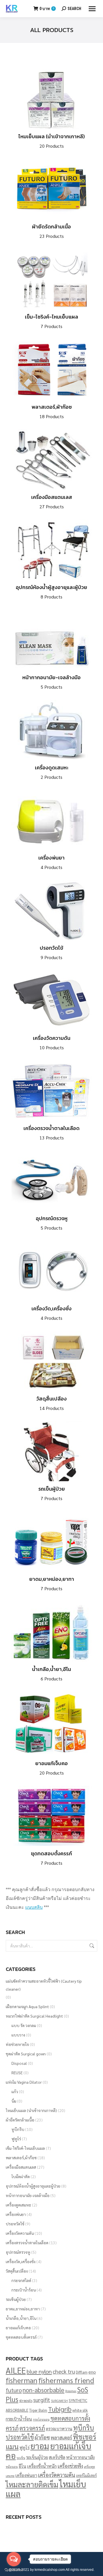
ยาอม (40, 2446)
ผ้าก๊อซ (42, 2437)
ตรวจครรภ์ (32, 2428)
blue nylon (39, 2371)
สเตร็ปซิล (57, 2457)
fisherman (22, 2380)
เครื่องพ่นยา (51, 862)
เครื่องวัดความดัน (52, 1042)
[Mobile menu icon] (92, 9)
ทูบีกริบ (18, 2129)
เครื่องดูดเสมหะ (52, 772)
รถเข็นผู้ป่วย (52, 1493)
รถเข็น (21, 2458)
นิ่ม (14, 2101)
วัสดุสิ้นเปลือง (51, 1403)
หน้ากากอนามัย (80, 2457)
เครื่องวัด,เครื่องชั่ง (51, 1313)
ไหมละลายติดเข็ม (32, 2484)
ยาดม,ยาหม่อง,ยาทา (52, 1583)
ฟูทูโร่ (16, 2139)
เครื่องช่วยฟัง (70, 2466)
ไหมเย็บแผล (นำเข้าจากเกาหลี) (51, 141)
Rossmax (71, 2391)
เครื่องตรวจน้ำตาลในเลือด (51, 1132)
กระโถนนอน (41, 2419)
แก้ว (15, 2091)
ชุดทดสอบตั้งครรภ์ (51, 1858)
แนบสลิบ (34, 1907)
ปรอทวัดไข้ (51, 952)
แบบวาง (18, 2035)
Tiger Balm (38, 2410)
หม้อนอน (12, 2467)
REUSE (17, 2073)
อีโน (22, 2466)
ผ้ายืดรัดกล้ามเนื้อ (51, 231)
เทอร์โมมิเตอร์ (86, 2475)
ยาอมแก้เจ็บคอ (51, 1768)
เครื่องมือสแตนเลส (52, 501)
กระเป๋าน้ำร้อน (24, 2290)
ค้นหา (91, 1946)
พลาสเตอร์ (61, 2437)
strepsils (26, 2400)
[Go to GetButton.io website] (14, 2570)
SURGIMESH (59, 2401)
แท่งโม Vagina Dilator (24, 2082)
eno (92, 2372)
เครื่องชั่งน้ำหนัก (42, 2466)
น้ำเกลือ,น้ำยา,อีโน (51, 1673)
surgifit (42, 2400)
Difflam (82, 2372)
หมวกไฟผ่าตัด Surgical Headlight (34, 2016)
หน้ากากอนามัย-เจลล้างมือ (51, 682)
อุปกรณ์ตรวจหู (52, 1223)
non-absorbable (43, 2390)
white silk (80, 2410)
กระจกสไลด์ (21, 2280)
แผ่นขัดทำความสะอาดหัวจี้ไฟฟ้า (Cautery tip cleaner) (44, 1985)
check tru (64, 2371)
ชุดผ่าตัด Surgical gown (26, 2054)
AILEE (16, 2370)
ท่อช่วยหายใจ (17, 2044)
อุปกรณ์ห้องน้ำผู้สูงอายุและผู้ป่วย (51, 591)
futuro (14, 2390)
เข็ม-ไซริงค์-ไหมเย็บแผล (51, 321)
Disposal (19, 2063)
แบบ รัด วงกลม (24, 2025)
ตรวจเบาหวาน (59, 2428)
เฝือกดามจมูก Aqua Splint (27, 2006)
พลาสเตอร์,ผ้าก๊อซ (52, 411)
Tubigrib (60, 2409)
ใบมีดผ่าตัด (21, 2176)
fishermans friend (66, 2380)
